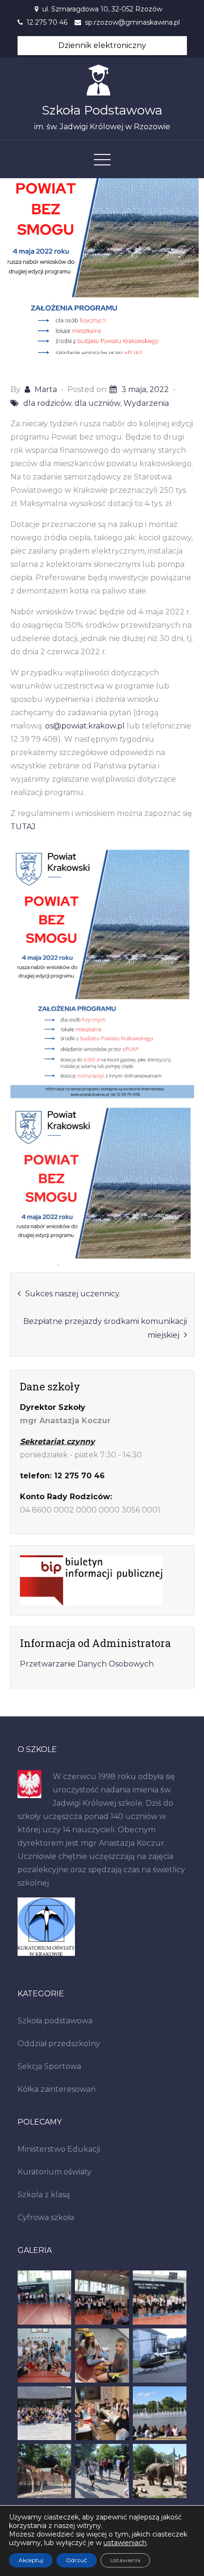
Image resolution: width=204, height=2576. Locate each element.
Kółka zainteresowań (57, 2089)
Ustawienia (125, 2560)
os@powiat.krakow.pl (85, 726)
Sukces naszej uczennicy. (73, 1294)
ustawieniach (125, 2543)
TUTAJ (23, 827)
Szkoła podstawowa (55, 2021)
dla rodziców (47, 403)
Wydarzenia (146, 403)
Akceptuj (31, 2560)
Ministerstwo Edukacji (59, 2149)
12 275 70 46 (47, 22)
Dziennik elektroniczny (102, 45)
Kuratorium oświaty (55, 2172)
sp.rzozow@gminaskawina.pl (132, 22)
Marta (46, 389)
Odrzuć (77, 2560)
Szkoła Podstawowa (102, 110)
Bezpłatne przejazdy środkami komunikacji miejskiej (105, 1328)
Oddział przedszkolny (59, 2044)
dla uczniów (97, 403)
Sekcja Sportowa (49, 2066)
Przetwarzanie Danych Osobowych (87, 1664)
